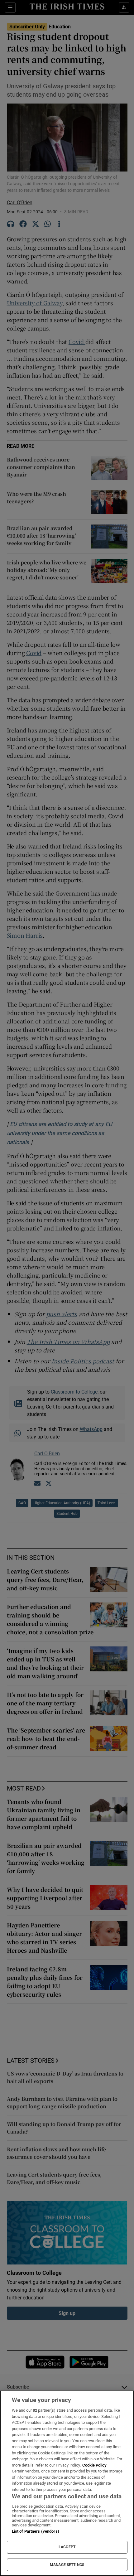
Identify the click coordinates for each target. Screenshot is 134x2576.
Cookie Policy (94, 2465)
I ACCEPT (67, 2547)
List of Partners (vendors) (36, 2531)
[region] (67, 2483)
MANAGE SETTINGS (67, 2565)
